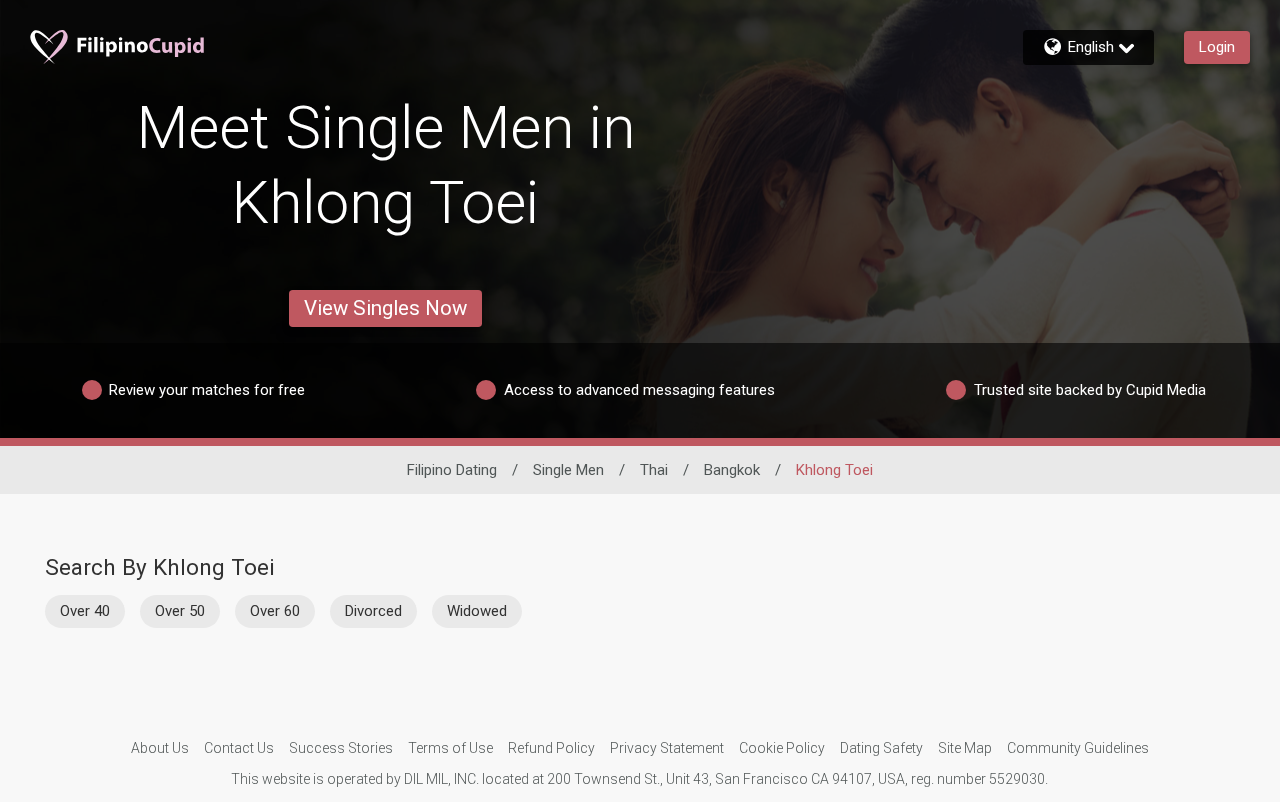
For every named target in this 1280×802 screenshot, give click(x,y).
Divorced (373, 611)
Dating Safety (881, 748)
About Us (160, 748)
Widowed (477, 611)
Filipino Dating (452, 470)
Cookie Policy (782, 748)
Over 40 (85, 611)
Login (1217, 47)
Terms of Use (450, 748)
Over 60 (275, 611)
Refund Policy (551, 748)
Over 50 (180, 611)
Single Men (568, 470)
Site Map (965, 748)
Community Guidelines (1078, 748)
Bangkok (732, 470)
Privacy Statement (667, 748)
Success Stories (341, 748)
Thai (654, 470)
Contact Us (239, 748)
